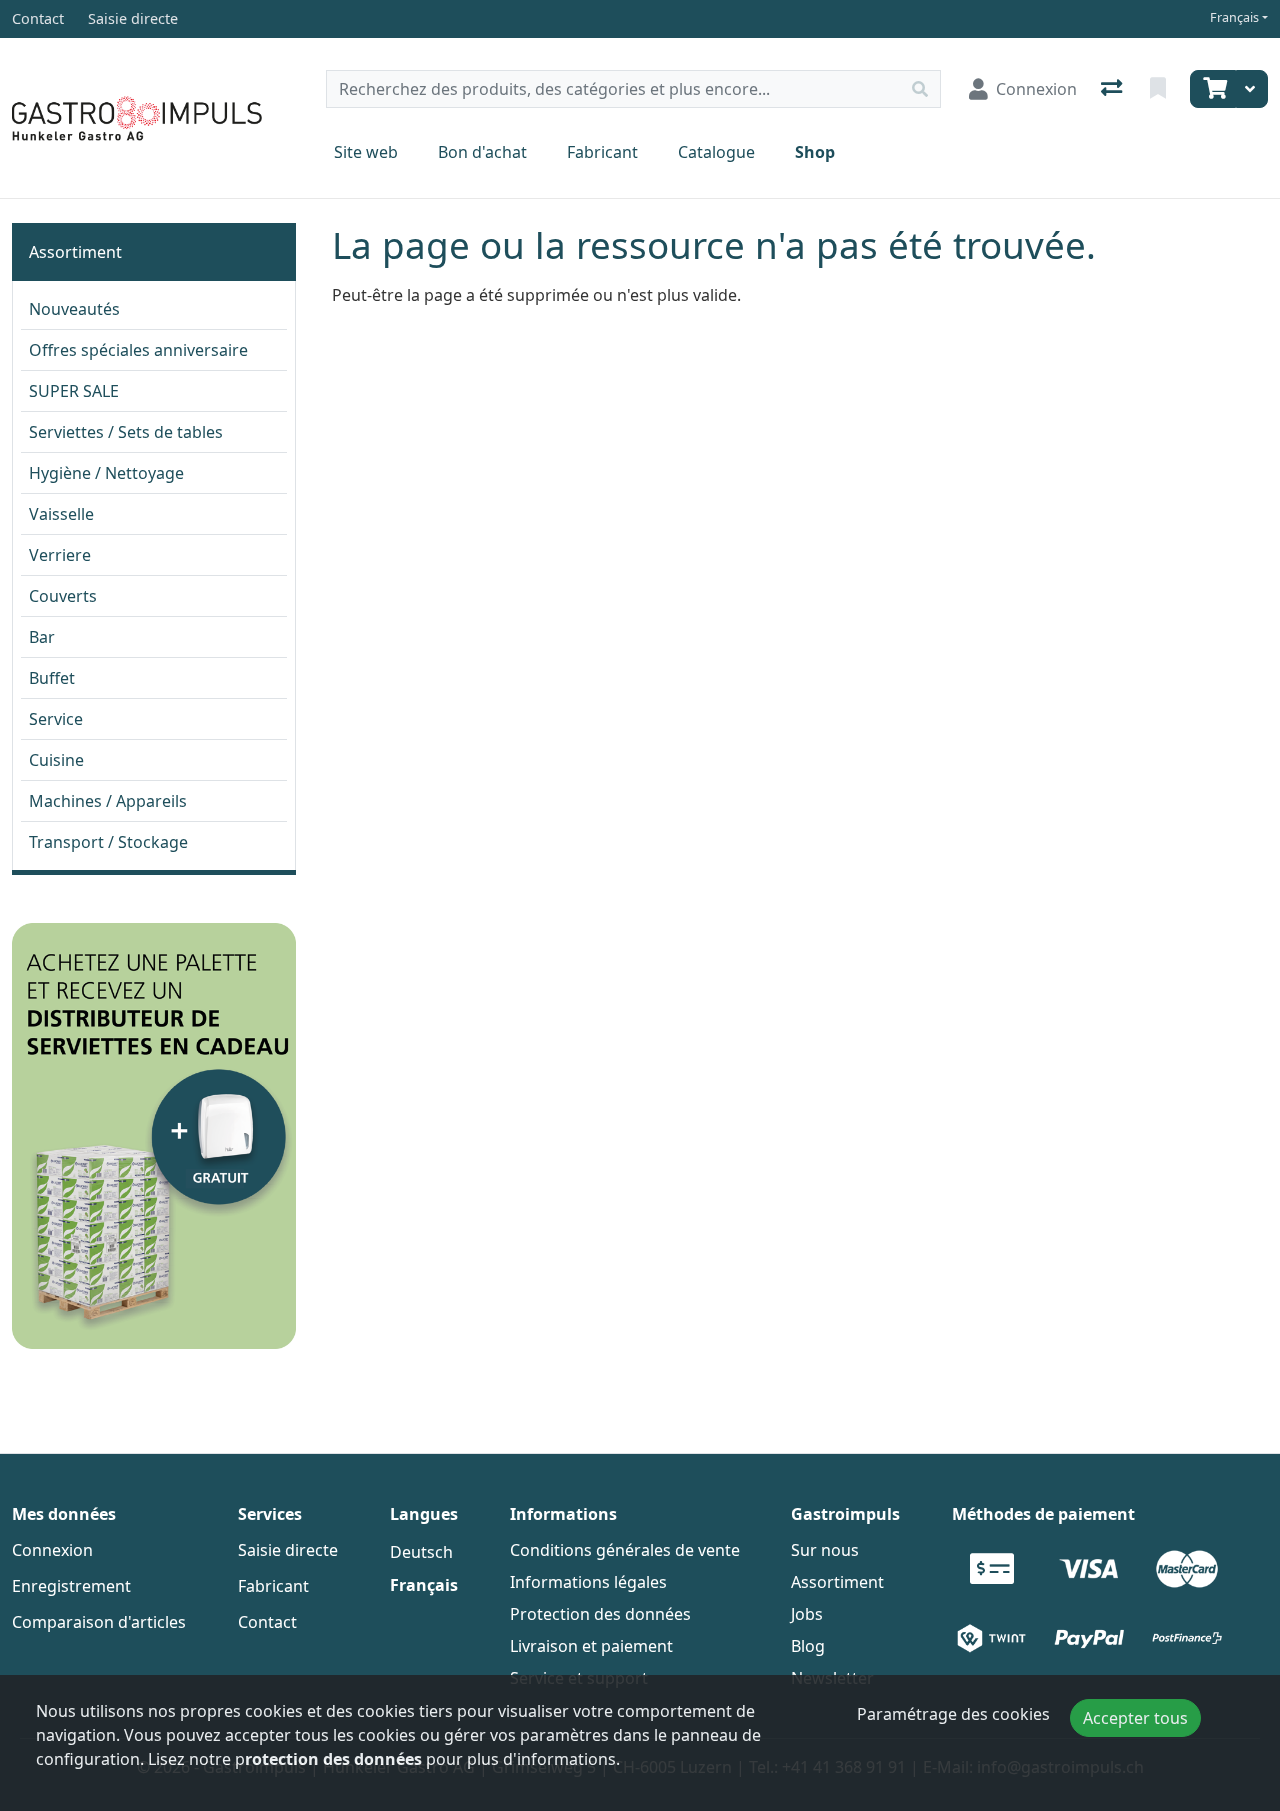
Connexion (52, 1550)
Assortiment (75, 252)
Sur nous (825, 1550)
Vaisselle (61, 514)
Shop (815, 152)
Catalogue (716, 152)
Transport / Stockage (108, 842)
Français (1234, 17)
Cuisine (56, 760)
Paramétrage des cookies (953, 1714)
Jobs (807, 1614)
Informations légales (588, 1582)
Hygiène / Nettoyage (106, 473)
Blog (808, 1646)
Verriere (60, 555)
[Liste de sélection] (1160, 89)
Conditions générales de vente (625, 1550)
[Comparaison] (1113, 89)
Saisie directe (288, 1550)
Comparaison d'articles (99, 1622)
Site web (366, 152)
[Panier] (1213, 89)
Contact (267, 1622)
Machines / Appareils (108, 801)
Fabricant (602, 152)
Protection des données (600, 1614)
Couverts (63, 596)
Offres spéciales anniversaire (138, 350)
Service (56, 719)
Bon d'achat (482, 152)
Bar (42, 637)
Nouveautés (74, 309)
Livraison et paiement (591, 1646)
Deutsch (421, 1552)
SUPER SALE (74, 391)
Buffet (52, 678)
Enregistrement (71, 1586)
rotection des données (333, 1759)
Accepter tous (1135, 1718)
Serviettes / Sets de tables (126, 432)
